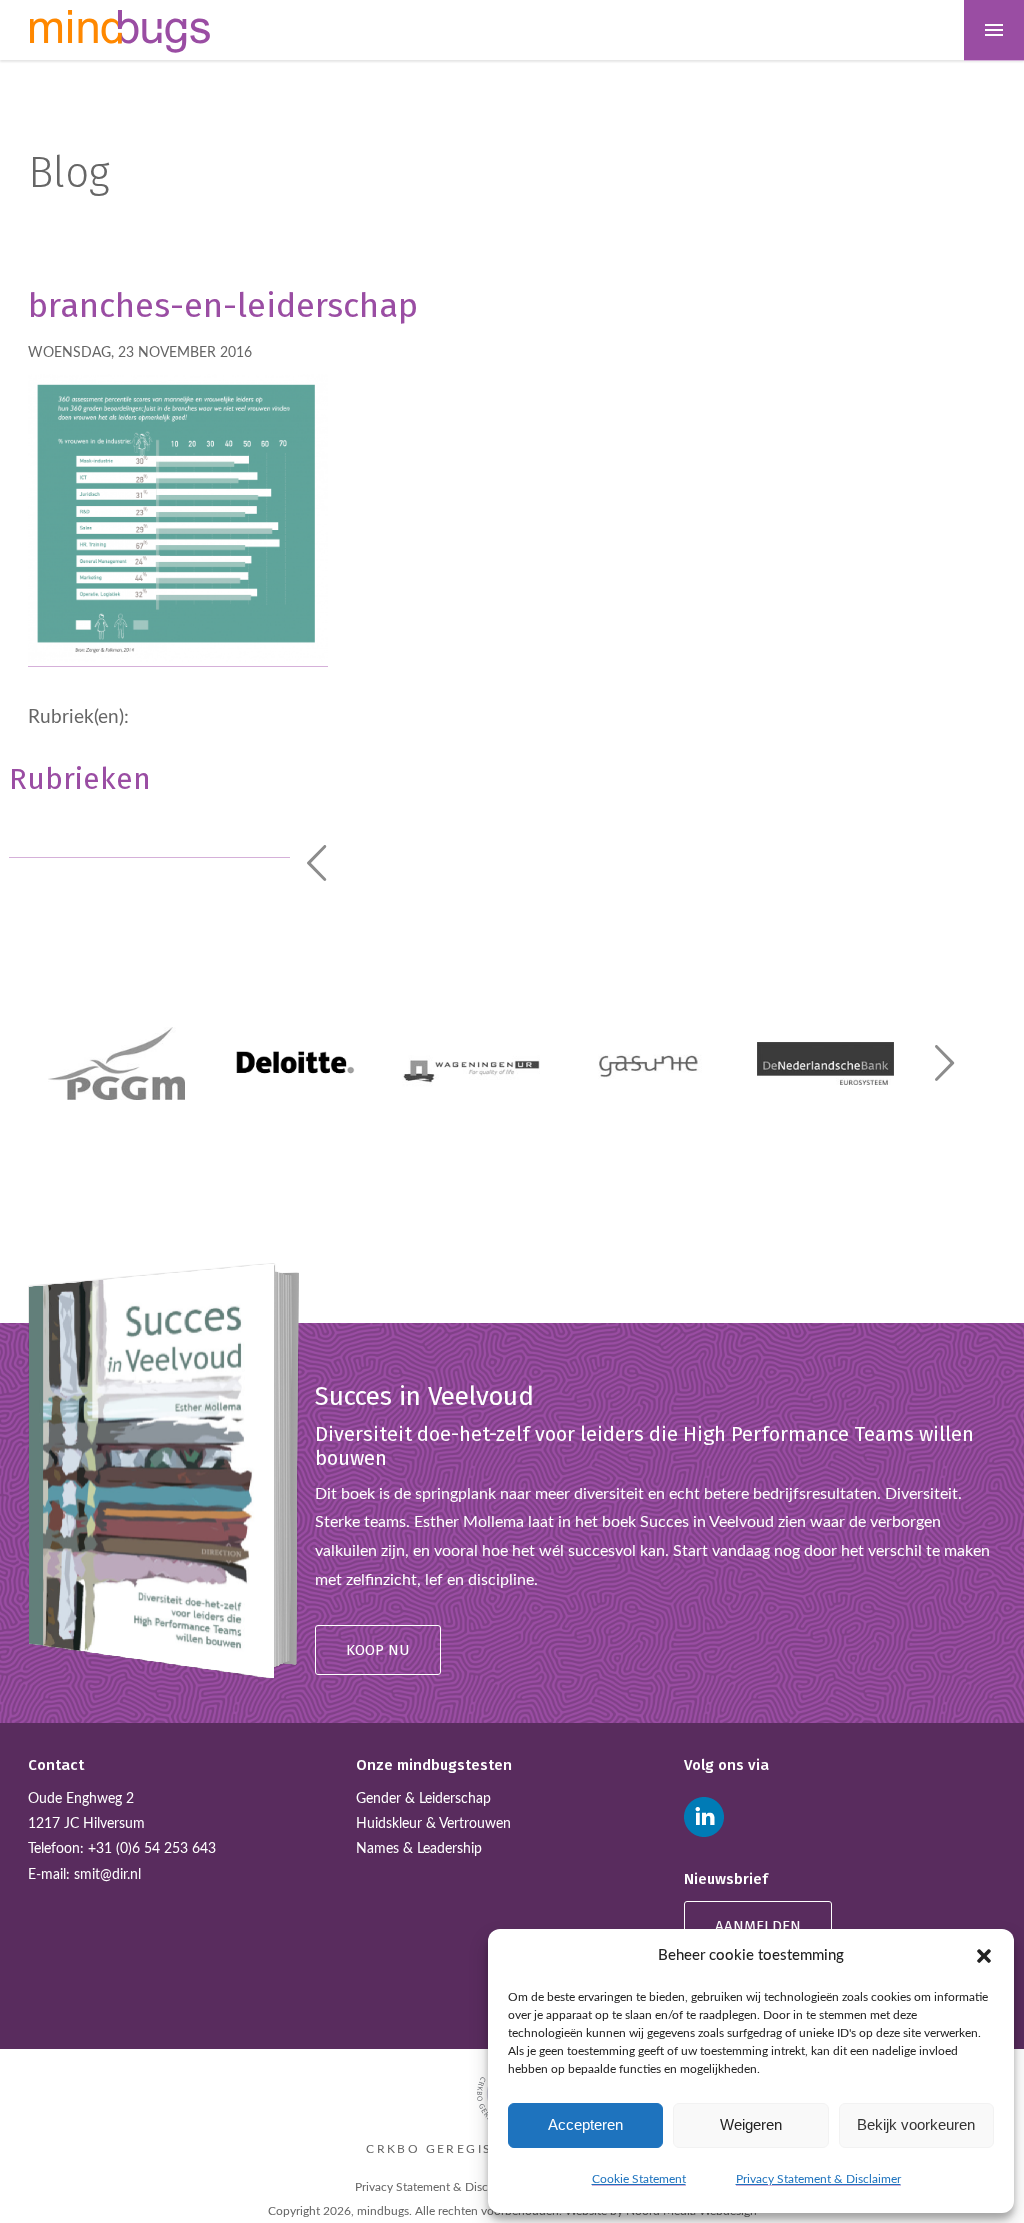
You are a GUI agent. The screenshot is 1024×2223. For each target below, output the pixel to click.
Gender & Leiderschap (423, 1799)
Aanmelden (758, 1926)
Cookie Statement (639, 2179)
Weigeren (751, 2124)
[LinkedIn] (704, 1817)
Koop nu (378, 1650)
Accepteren (585, 2124)
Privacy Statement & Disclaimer (818, 2179)
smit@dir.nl (107, 1875)
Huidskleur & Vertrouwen (433, 1824)
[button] (984, 1956)
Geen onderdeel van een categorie (112, 825)
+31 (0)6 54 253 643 (152, 1849)
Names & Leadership (419, 1849)
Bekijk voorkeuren (916, 2124)
